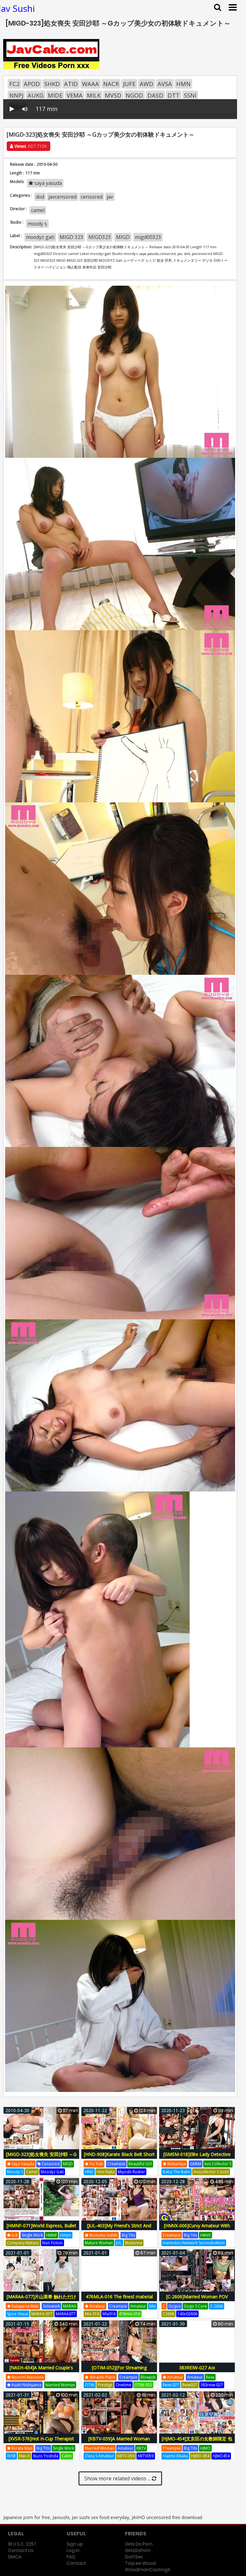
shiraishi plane (102, 2377)
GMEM (196, 2164)
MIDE (55, 95)
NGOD (134, 95)
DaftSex (134, 2557)
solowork (51, 2306)
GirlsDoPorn (138, 2550)
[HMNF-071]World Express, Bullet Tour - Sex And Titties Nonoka (41, 2229)
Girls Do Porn (139, 2544)
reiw (210, 2377)
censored (92, 197)
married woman (60, 2385)
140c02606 (187, 2314)
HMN (183, 84)
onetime (123, 2385)
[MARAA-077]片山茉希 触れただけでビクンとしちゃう (41, 2300)
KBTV (141, 2448)
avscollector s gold (211, 2172)
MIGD (123, 237)
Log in (73, 2550)
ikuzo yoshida (46, 2456)
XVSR (11, 2456)
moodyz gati (40, 237)
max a (24, 2456)
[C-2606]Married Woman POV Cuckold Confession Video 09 (197, 2300)
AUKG (36, 95)
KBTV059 (146, 2456)
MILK (94, 95)
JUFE (129, 84)
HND (89, 2172)
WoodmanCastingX (148, 2570)
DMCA (15, 2557)
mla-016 (92, 2314)
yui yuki (96, 2164)
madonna (134, 2243)
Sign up (75, 2544)
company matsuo (23, 2243)
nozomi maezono (27, 2377)
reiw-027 (171, 2385)
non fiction (53, 2243)
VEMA (75, 95)
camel (38, 210)
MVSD (113, 95)
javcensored (62, 197)
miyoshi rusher (131, 2172)
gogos (175, 2306)
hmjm (66, 2235)
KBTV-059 (126, 2456)
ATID (71, 84)
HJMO (205, 2448)
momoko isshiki (103, 2235)
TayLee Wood (140, 2563)
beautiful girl (140, 2164)
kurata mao (21, 2448)
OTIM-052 (143, 2385)
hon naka (106, 2172)
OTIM (90, 2385)
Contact (76, 2563)
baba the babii (176, 2172)
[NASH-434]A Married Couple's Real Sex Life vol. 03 (41, 2371)
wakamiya (176, 2164)
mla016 (109, 2314)
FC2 (14, 84)
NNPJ (16, 95)
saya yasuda (47, 183)
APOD (32, 84)
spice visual (18, 2314)
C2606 (168, 2314)
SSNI (190, 95)
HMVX (205, 2235)
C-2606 (217, 2306)
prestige (105, 2385)
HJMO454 (221, 2456)
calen (67, 2456)
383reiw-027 (212, 2385)
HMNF (52, 2235)
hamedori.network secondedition (194, 2243)
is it (14, 2235)
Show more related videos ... (118, 2478)
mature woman (99, 2243)
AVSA (165, 84)
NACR (111, 84)
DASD (155, 95)
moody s (37, 224)
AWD (147, 84)
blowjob (148, 2377)
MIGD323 (100, 237)
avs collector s (218, 2164)
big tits (128, 2235)
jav (110, 197)
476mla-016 (130, 2314)
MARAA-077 (42, 2314)
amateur (97, 2306)
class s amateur (99, 2456)
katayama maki (25, 2306)
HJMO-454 (200, 2456)
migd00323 (148, 237)
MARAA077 (66, 2314)
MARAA (70, 2306)
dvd (40, 197)
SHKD (52, 84)
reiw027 (190, 2385)
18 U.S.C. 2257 (22, 2544)
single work (32, 2235)
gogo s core (195, 2306)
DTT (174, 95)
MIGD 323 (71, 237)
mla (152, 2306)
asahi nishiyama (26, 2385)
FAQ (71, 2557)
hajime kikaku (175, 2456)
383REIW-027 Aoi (197, 2368)
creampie (116, 2164)
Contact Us (21, 2550)
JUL (119, 2243)
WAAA (90, 84)
